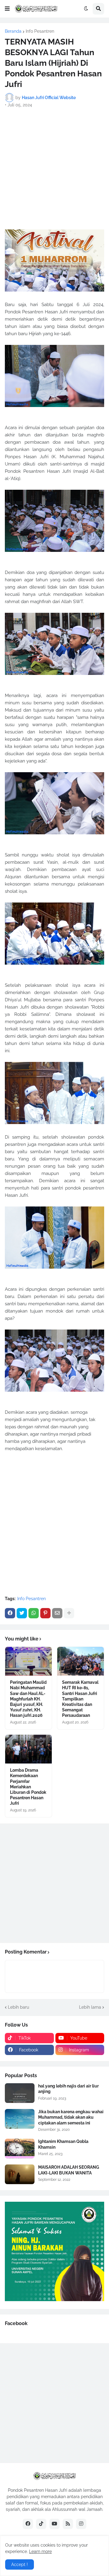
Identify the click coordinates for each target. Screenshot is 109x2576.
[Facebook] (10, 1613)
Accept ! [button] (20, 2564)
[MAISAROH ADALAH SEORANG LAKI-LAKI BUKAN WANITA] (20, 2174)
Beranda (13, 31)
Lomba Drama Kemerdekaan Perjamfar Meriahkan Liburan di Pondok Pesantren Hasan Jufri (28, 1787)
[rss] (68, 2524)
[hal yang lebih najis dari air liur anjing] (20, 2093)
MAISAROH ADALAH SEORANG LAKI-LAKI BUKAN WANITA (69, 2170)
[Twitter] (22, 1613)
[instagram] (81, 2524)
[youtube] (54, 2524)
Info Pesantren (40, 31)
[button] (7, 9)
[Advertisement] (54, 169)
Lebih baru (18, 2007)
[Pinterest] (45, 1613)
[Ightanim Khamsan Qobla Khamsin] (20, 2149)
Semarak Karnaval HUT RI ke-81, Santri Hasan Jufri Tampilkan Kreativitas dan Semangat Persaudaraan (80, 1699)
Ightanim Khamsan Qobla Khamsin (63, 2144)
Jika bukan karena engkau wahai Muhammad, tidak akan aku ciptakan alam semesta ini (71, 2117)
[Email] (57, 1613)
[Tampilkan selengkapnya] (69, 1613)
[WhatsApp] (34, 1613)
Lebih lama (90, 2007)
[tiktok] (41, 2524)
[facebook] (28, 2524)
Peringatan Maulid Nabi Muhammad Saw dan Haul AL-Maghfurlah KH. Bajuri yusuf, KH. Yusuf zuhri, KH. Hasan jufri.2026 (28, 1699)
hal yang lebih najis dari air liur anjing (68, 2089)
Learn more (40, 2551)
